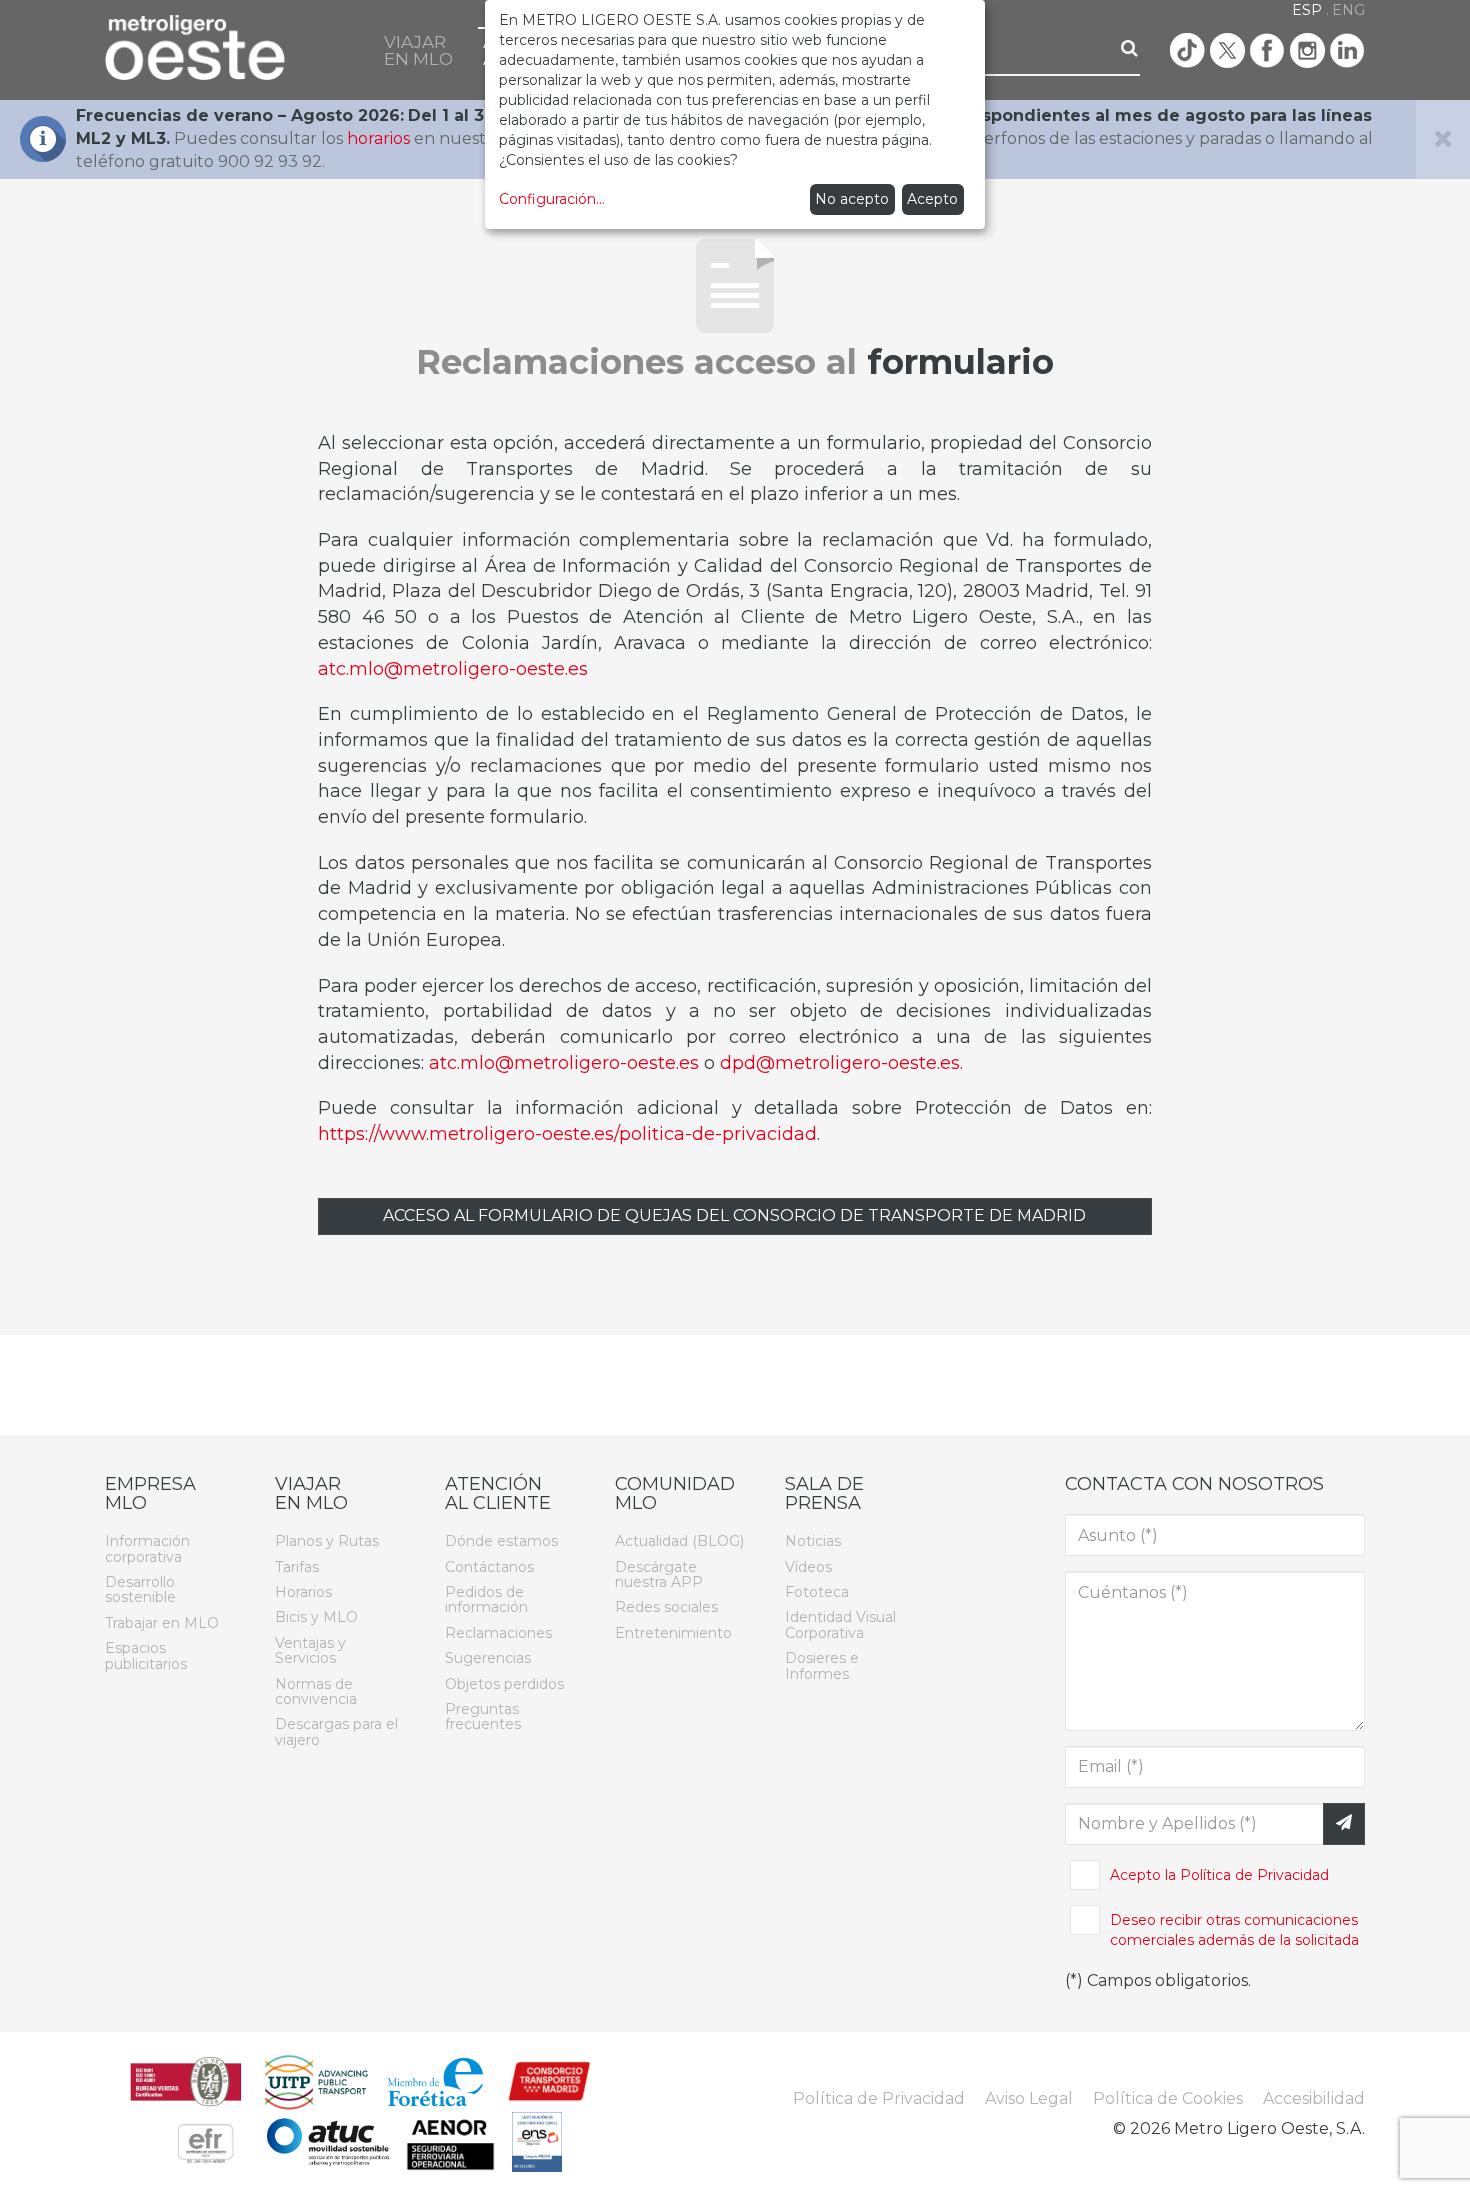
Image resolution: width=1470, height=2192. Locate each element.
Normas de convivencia (316, 1691)
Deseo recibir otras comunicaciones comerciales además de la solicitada (1234, 1930)
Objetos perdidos (504, 1684)
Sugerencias (488, 1658)
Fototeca (817, 1592)
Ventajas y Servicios (310, 1650)
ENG (1348, 10)
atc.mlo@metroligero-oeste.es (453, 669)
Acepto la (1219, 1875)
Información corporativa (147, 1548)
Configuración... (552, 199)
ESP (1307, 10)
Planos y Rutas (327, 1541)
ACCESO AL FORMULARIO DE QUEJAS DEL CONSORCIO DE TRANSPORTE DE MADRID (734, 1215)
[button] (418, 50)
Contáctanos (489, 1567)
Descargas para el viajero (336, 1731)
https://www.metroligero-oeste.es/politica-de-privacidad (567, 1134)
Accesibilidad (1314, 2098)
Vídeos (808, 1567)
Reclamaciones (498, 1633)
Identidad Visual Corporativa (840, 1624)
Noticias (813, 1541)
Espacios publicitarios (146, 1655)
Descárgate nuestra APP (659, 1574)
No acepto (852, 199)
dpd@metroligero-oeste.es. (841, 1063)
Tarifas (297, 1567)
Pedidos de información (486, 1599)
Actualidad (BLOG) (679, 1541)
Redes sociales (666, 1607)
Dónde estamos (501, 1541)
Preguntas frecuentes (483, 1716)
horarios (378, 138)
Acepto (932, 199)
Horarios (303, 1592)
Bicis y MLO (316, 1617)
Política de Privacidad (1254, 1875)
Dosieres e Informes (822, 1665)
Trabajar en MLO (162, 1623)
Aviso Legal (1029, 2098)
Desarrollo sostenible (140, 1589)
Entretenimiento (673, 1633)
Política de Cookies (1168, 2098)
